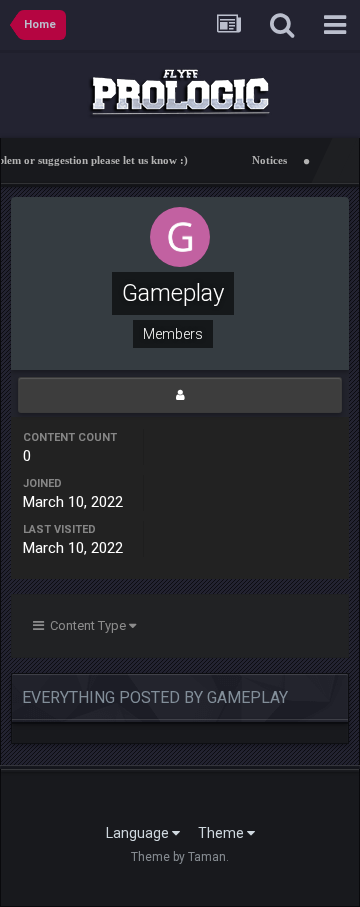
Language (139, 833)
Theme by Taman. (180, 857)
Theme (222, 833)
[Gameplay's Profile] (180, 395)
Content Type (86, 625)
